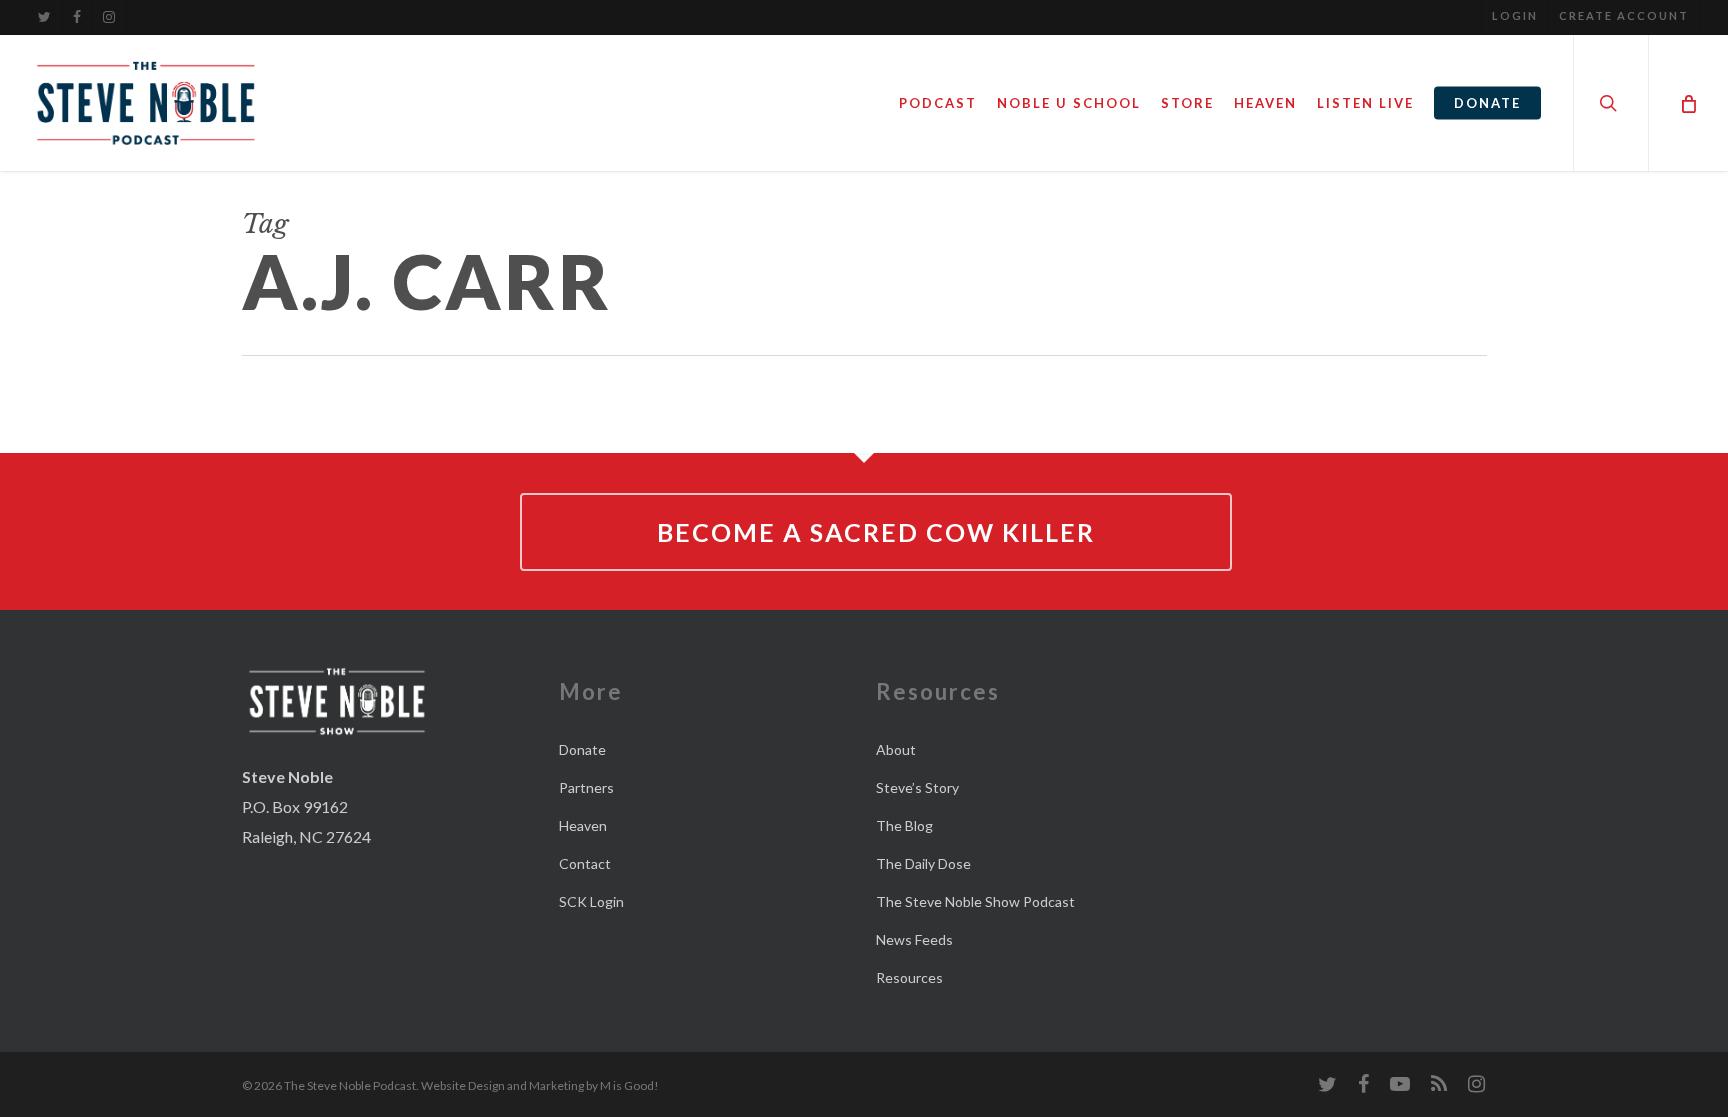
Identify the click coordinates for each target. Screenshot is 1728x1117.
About (896, 749)
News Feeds (914, 939)
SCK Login (591, 901)
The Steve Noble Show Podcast (975, 901)
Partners (586, 787)
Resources (909, 977)
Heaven (583, 825)
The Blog (904, 825)
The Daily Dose (923, 863)
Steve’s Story (917, 787)
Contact (585, 863)
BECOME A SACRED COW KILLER (876, 532)
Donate (582, 749)
